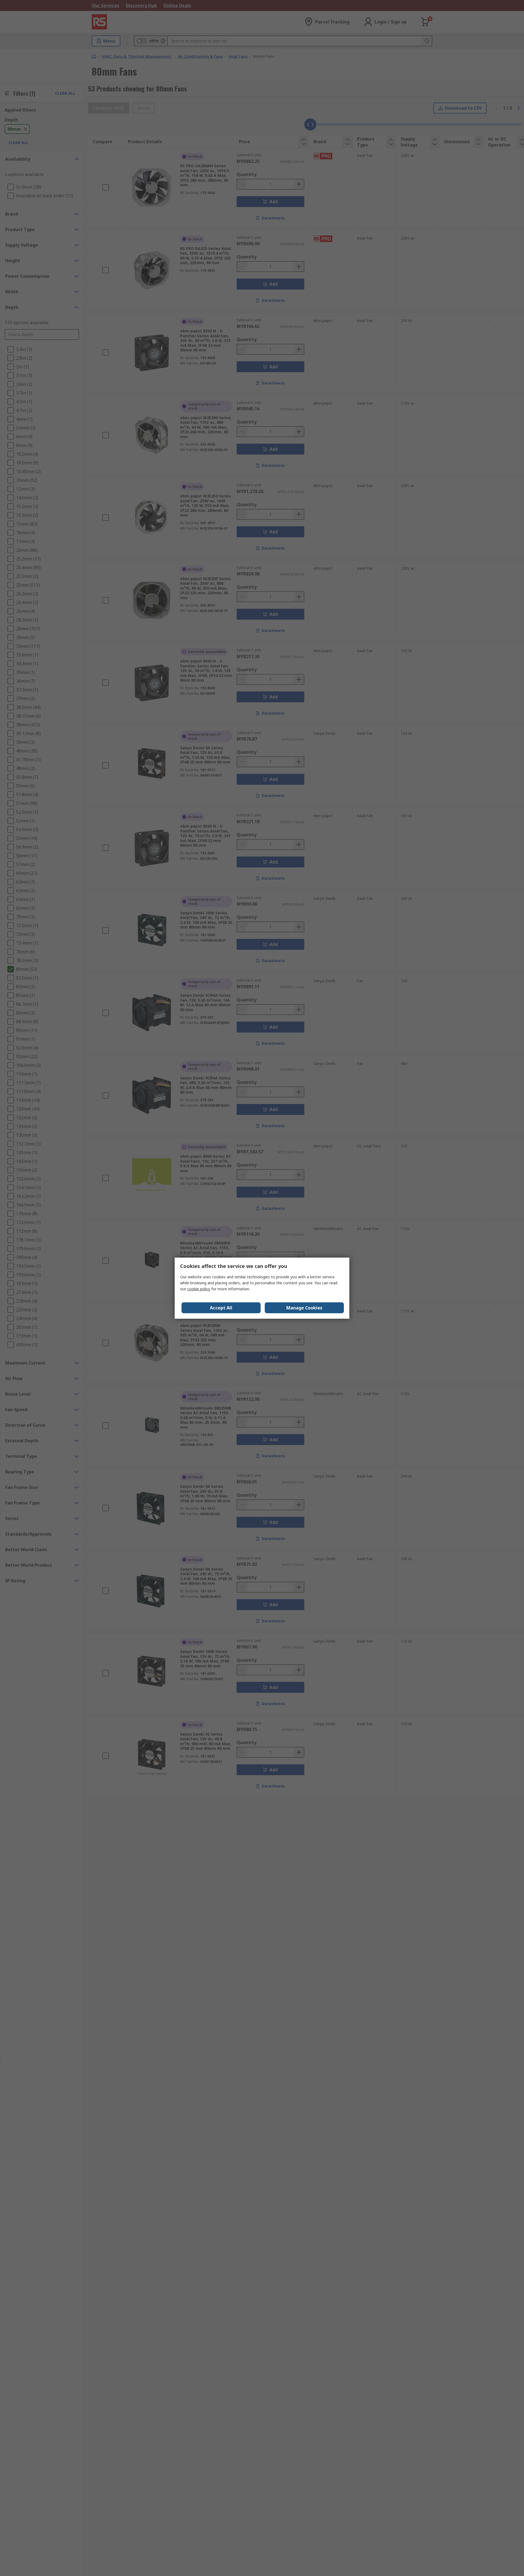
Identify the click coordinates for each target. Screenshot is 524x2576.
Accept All (221, 1308)
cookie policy (199, 1289)
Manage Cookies (304, 1308)
